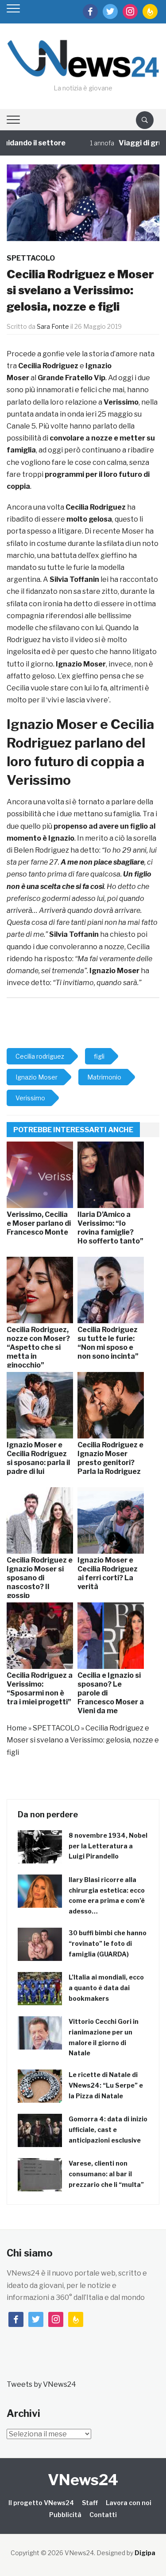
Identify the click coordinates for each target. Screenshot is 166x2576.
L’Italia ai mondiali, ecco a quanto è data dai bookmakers (106, 1988)
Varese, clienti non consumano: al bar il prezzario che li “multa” (106, 2174)
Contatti (103, 2515)
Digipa (145, 2553)
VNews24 (83, 2480)
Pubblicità (65, 2515)
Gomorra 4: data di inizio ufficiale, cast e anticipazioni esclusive (108, 2130)
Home (17, 1728)
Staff (90, 2503)
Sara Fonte (53, 326)
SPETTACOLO (31, 258)
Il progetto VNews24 (41, 2503)
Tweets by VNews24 (41, 2384)
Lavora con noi (129, 2503)
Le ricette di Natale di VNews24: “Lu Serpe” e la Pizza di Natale (106, 2085)
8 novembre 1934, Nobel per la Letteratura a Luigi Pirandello (108, 1846)
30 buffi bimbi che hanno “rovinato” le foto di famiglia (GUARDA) (108, 1943)
